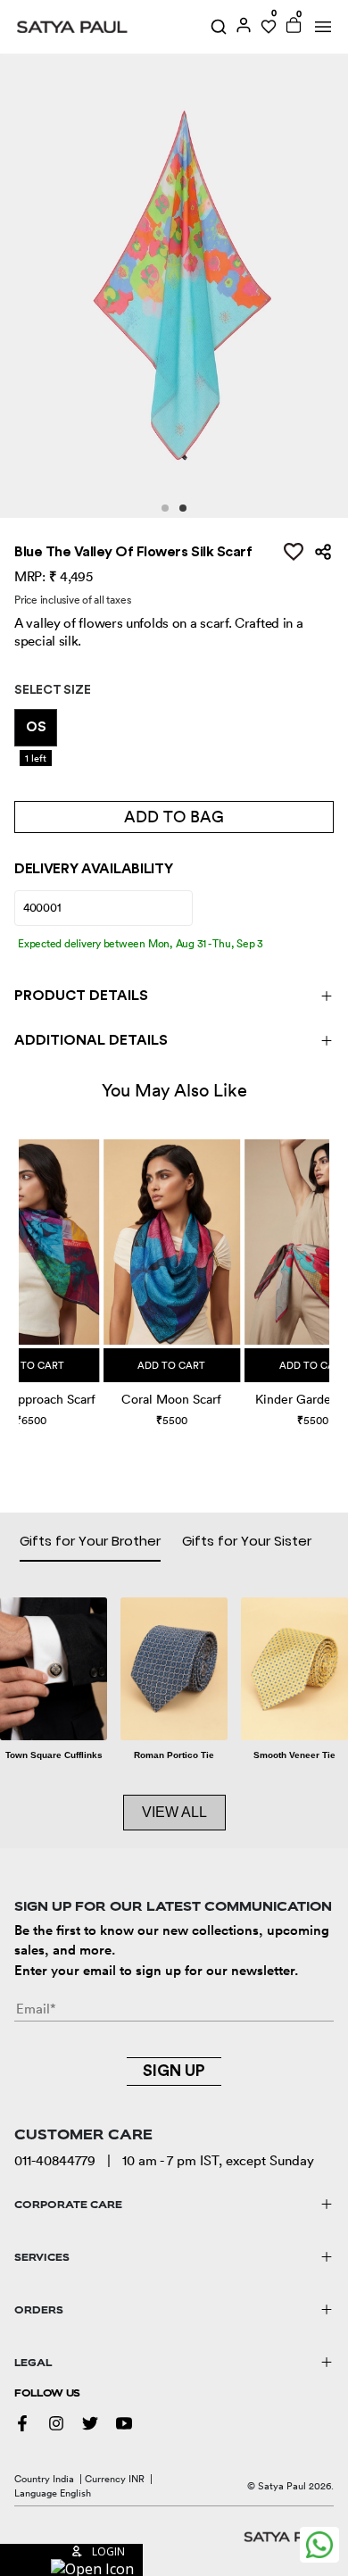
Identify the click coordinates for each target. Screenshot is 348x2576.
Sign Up (174, 2071)
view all (174, 1812)
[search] (219, 27)
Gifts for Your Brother (90, 1541)
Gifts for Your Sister (247, 1541)
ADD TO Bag (174, 817)
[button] (21, 1266)
